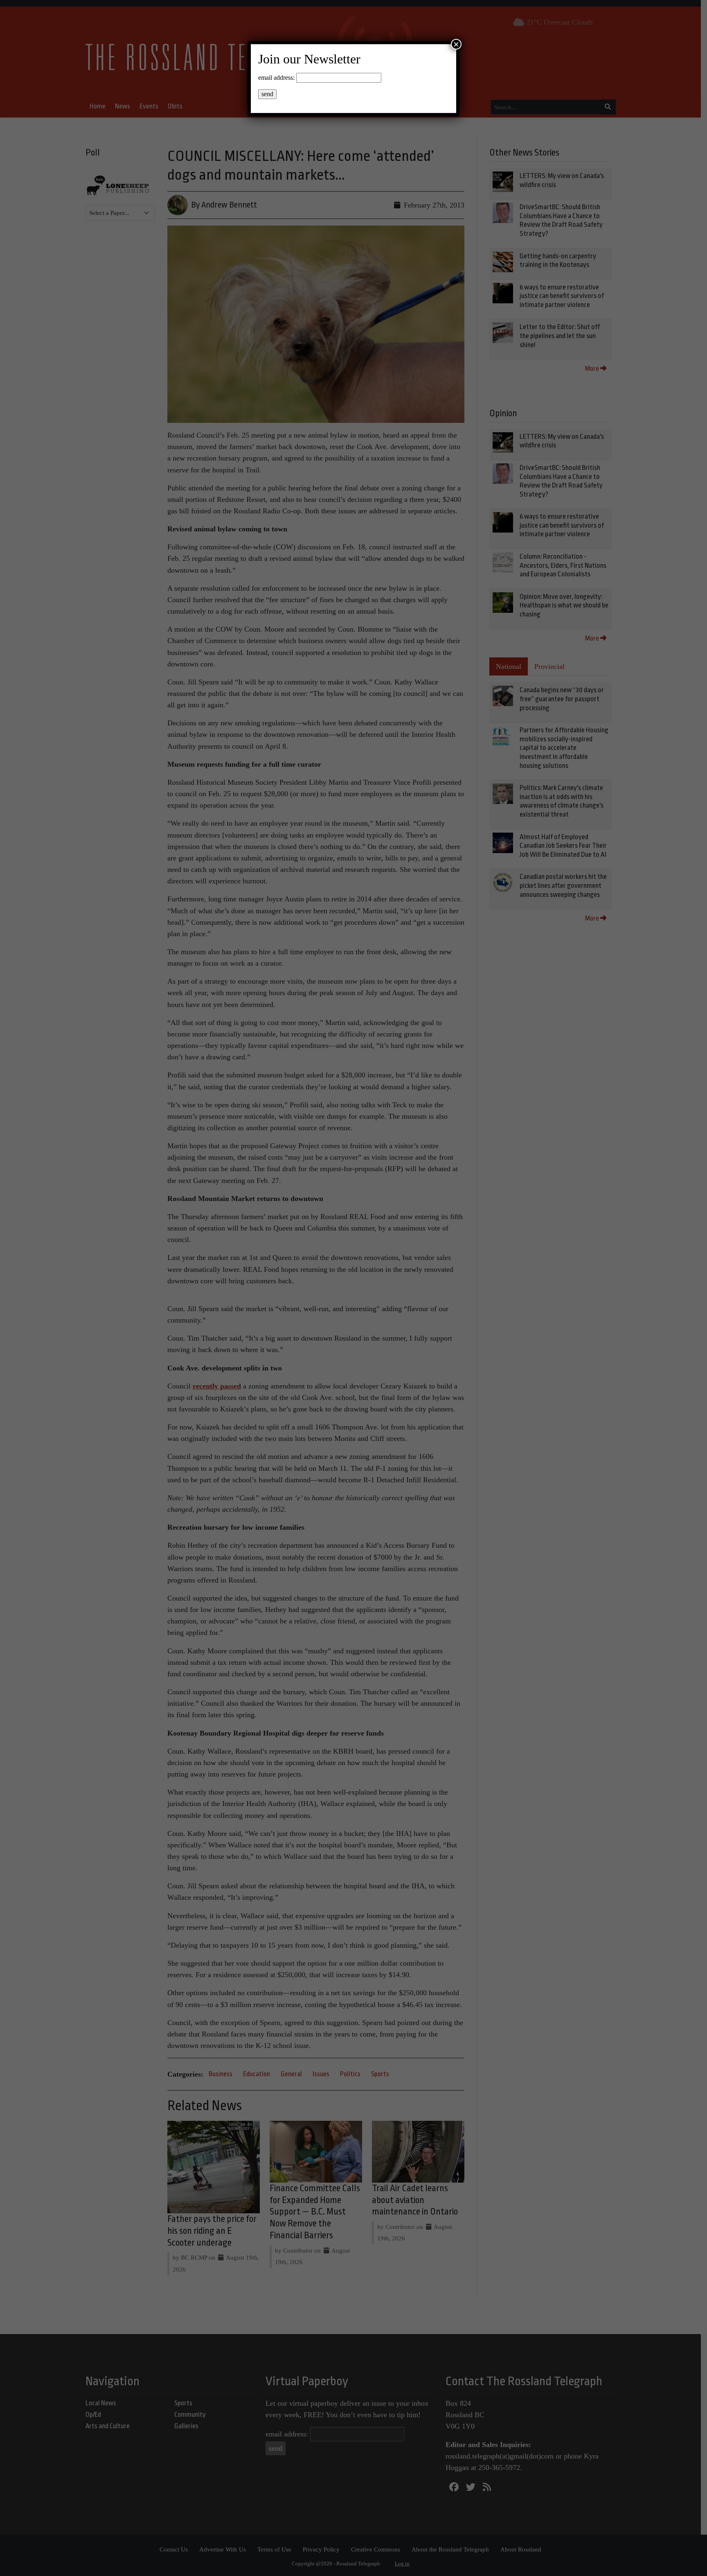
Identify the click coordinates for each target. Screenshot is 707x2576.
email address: (276, 78)
